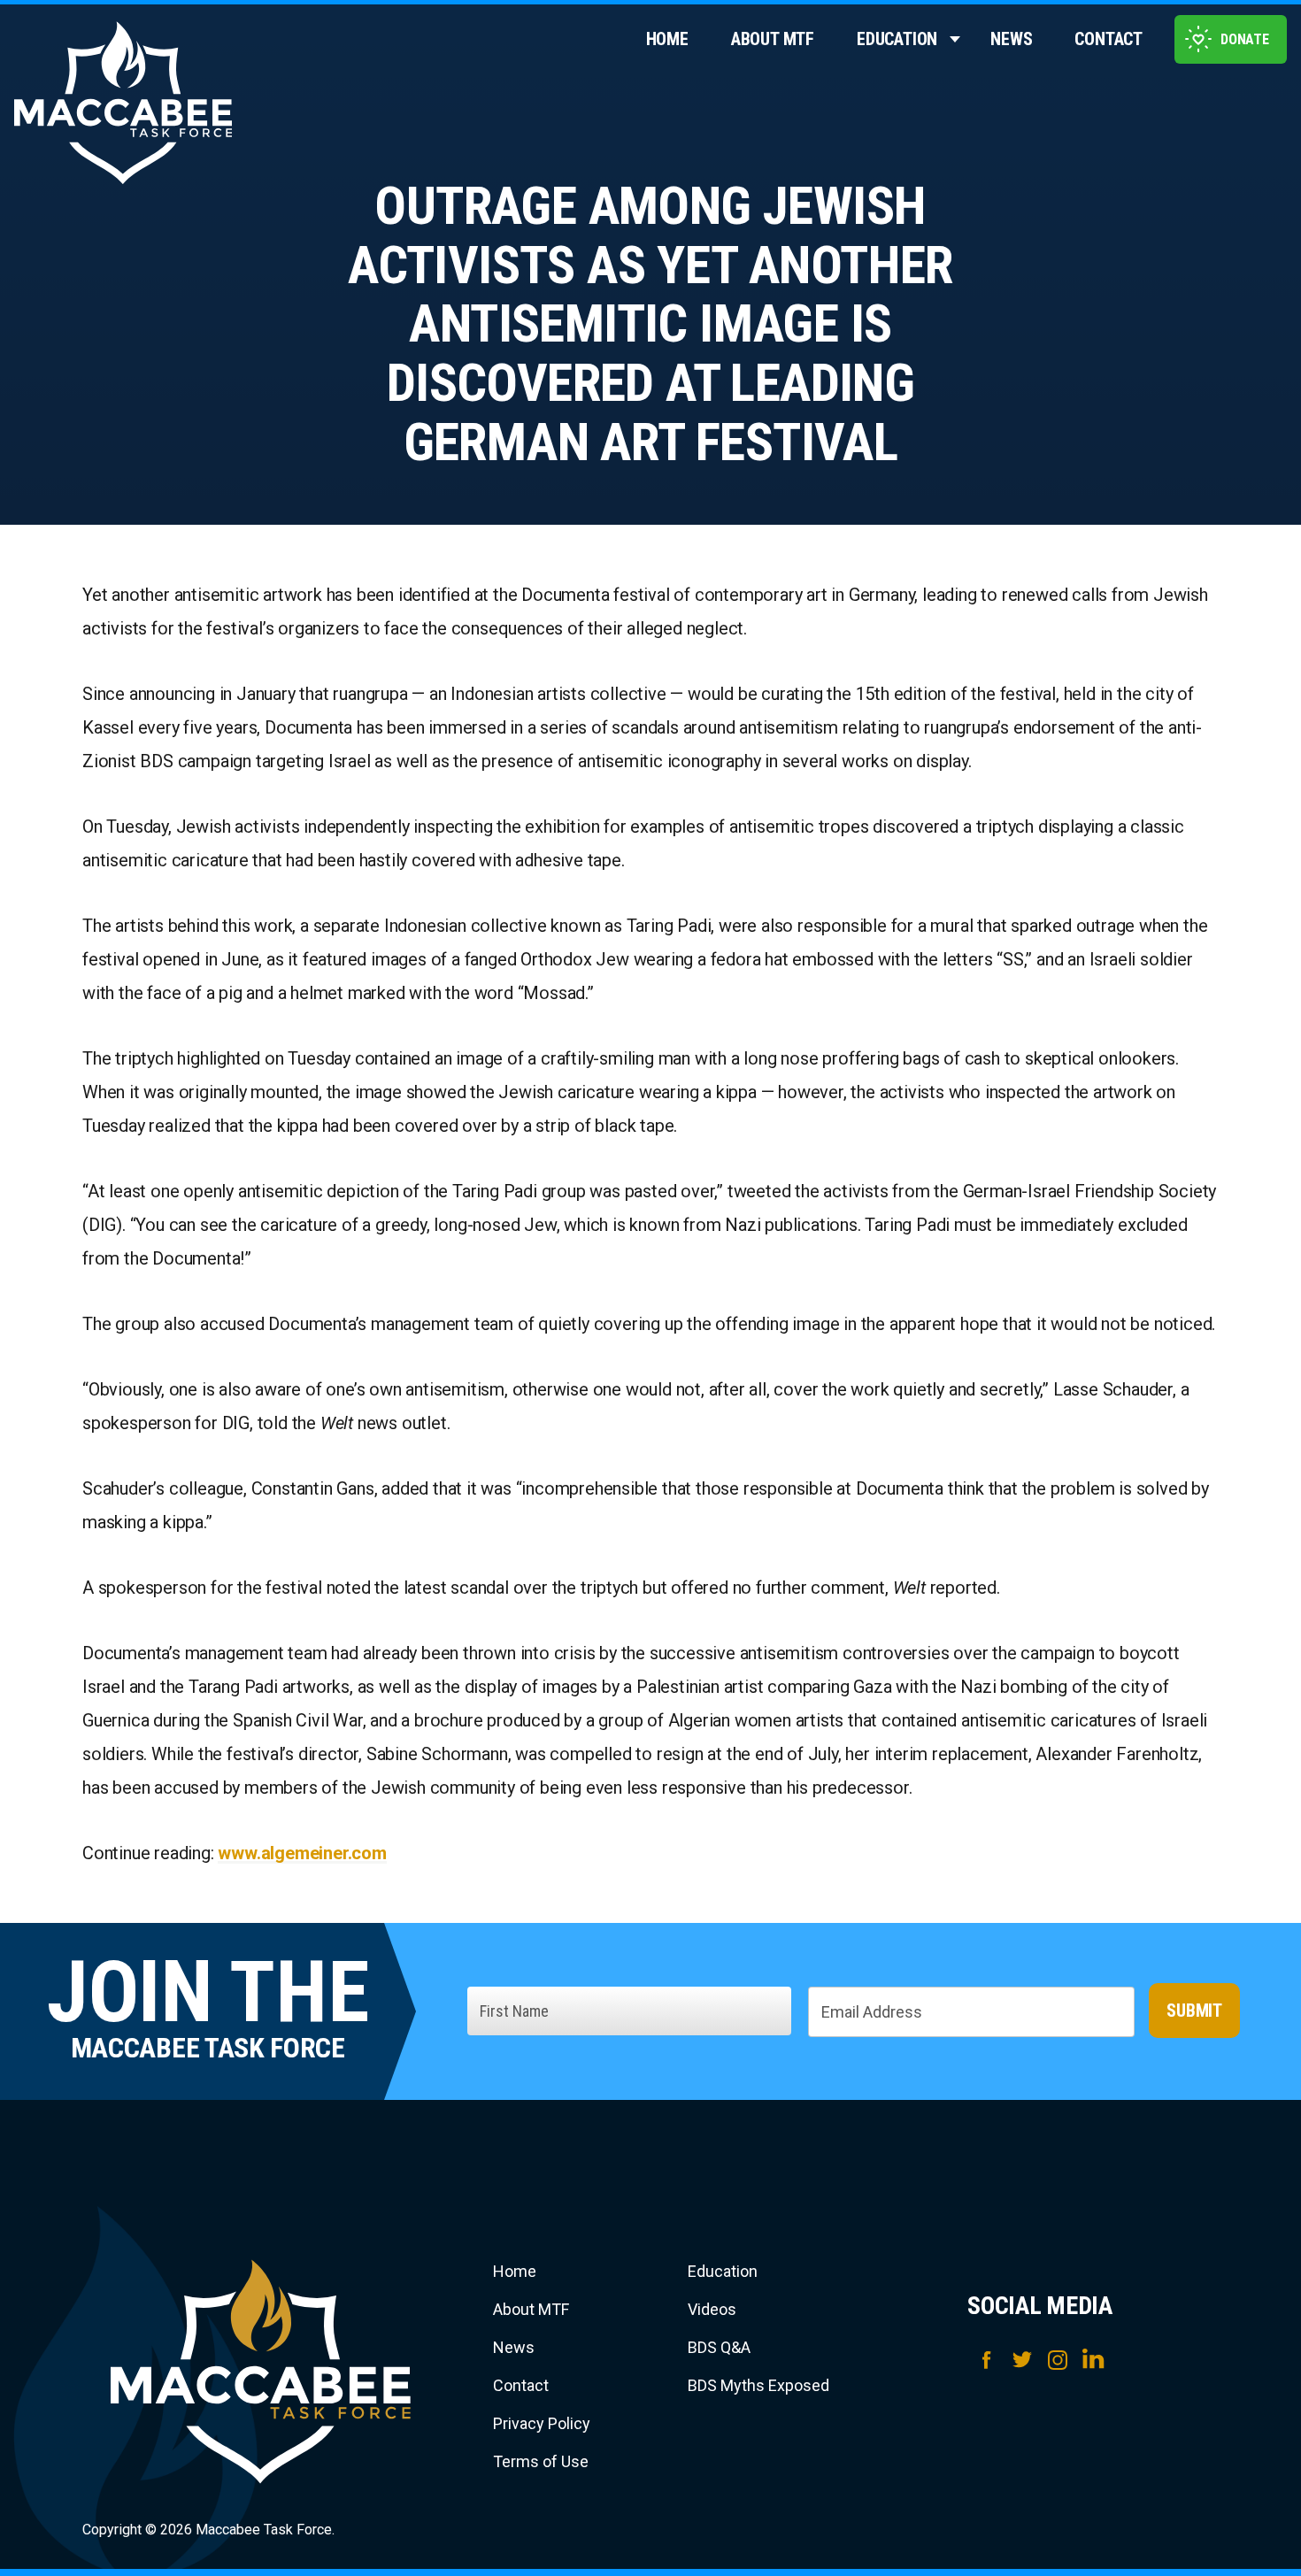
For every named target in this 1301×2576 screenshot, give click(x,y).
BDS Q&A (719, 2347)
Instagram (1058, 2360)
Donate (1245, 39)
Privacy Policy (542, 2423)
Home (667, 39)
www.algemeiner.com (302, 1853)
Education (897, 39)
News (1011, 39)
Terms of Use (541, 2461)
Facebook (987, 2360)
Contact (1109, 39)
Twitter (1022, 2360)
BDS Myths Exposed (758, 2385)
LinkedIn (1093, 2360)
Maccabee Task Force (261, 2372)
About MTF (773, 39)
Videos (712, 2309)
